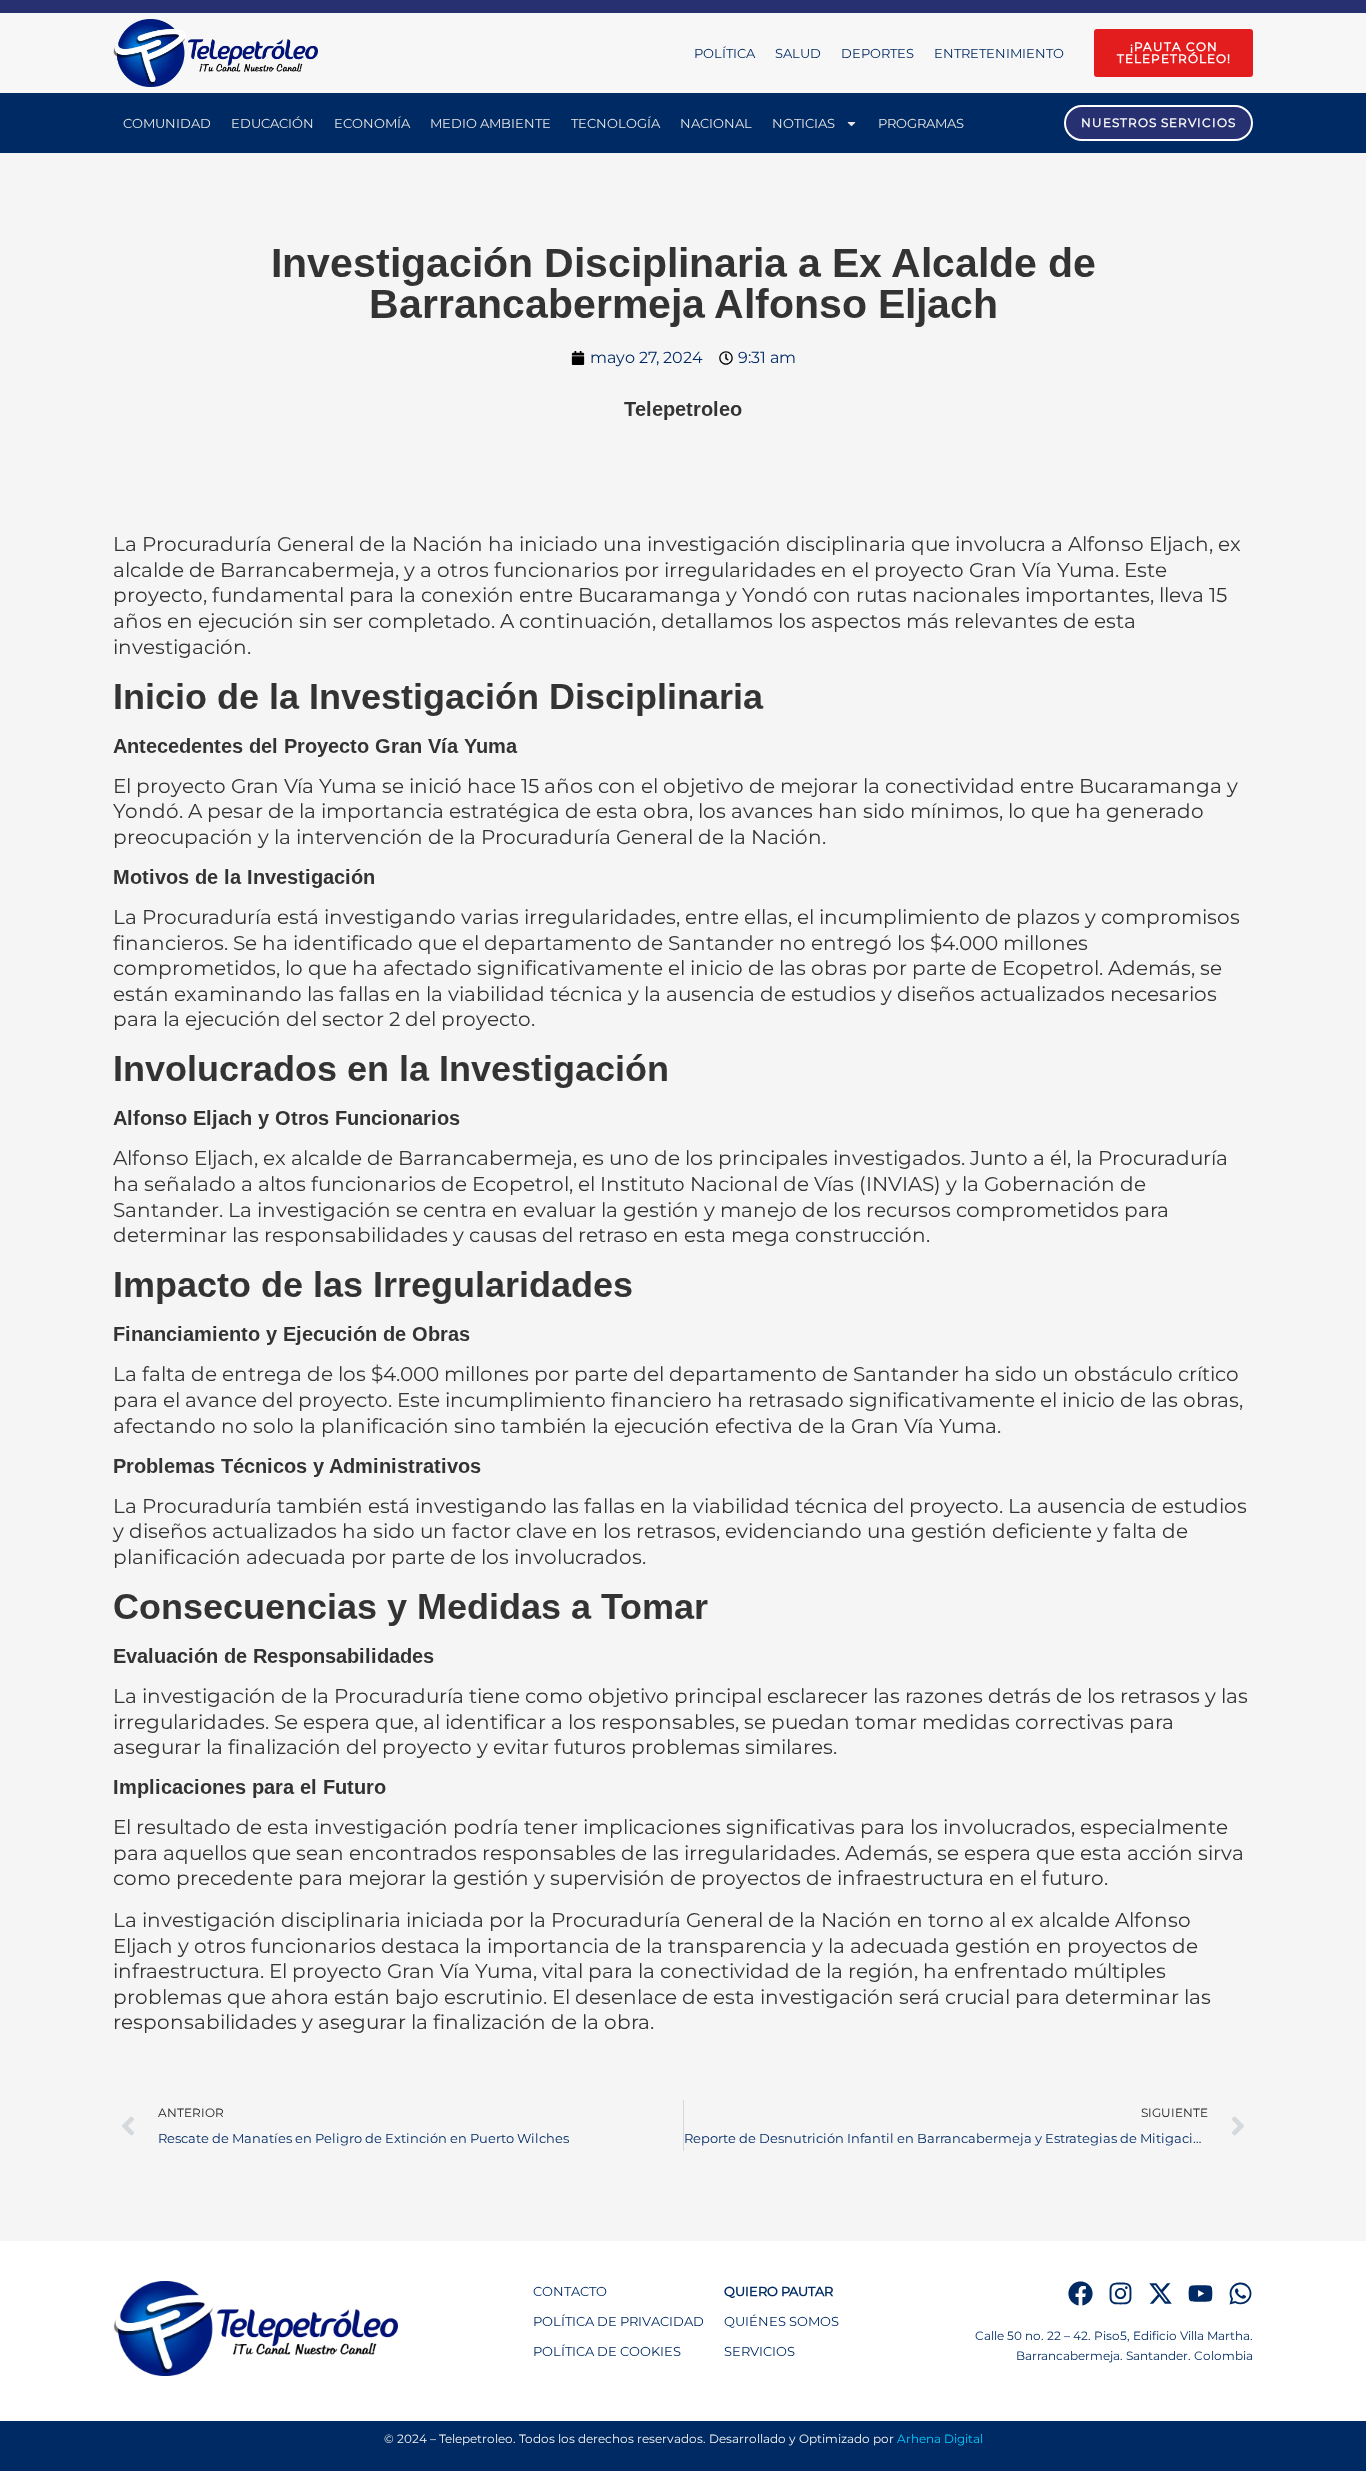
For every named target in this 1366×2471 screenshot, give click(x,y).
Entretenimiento (999, 53)
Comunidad (167, 123)
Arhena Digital (940, 2438)
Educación (272, 123)
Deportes (877, 53)
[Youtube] (1200, 2293)
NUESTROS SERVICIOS (1158, 122)
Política (724, 53)
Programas (921, 123)
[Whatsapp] (1240, 2293)
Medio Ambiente (490, 123)
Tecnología (615, 123)
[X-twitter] (1160, 2293)
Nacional (716, 123)
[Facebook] (1080, 2293)
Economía (372, 123)
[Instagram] (1120, 2293)
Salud (798, 53)
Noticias (803, 123)
